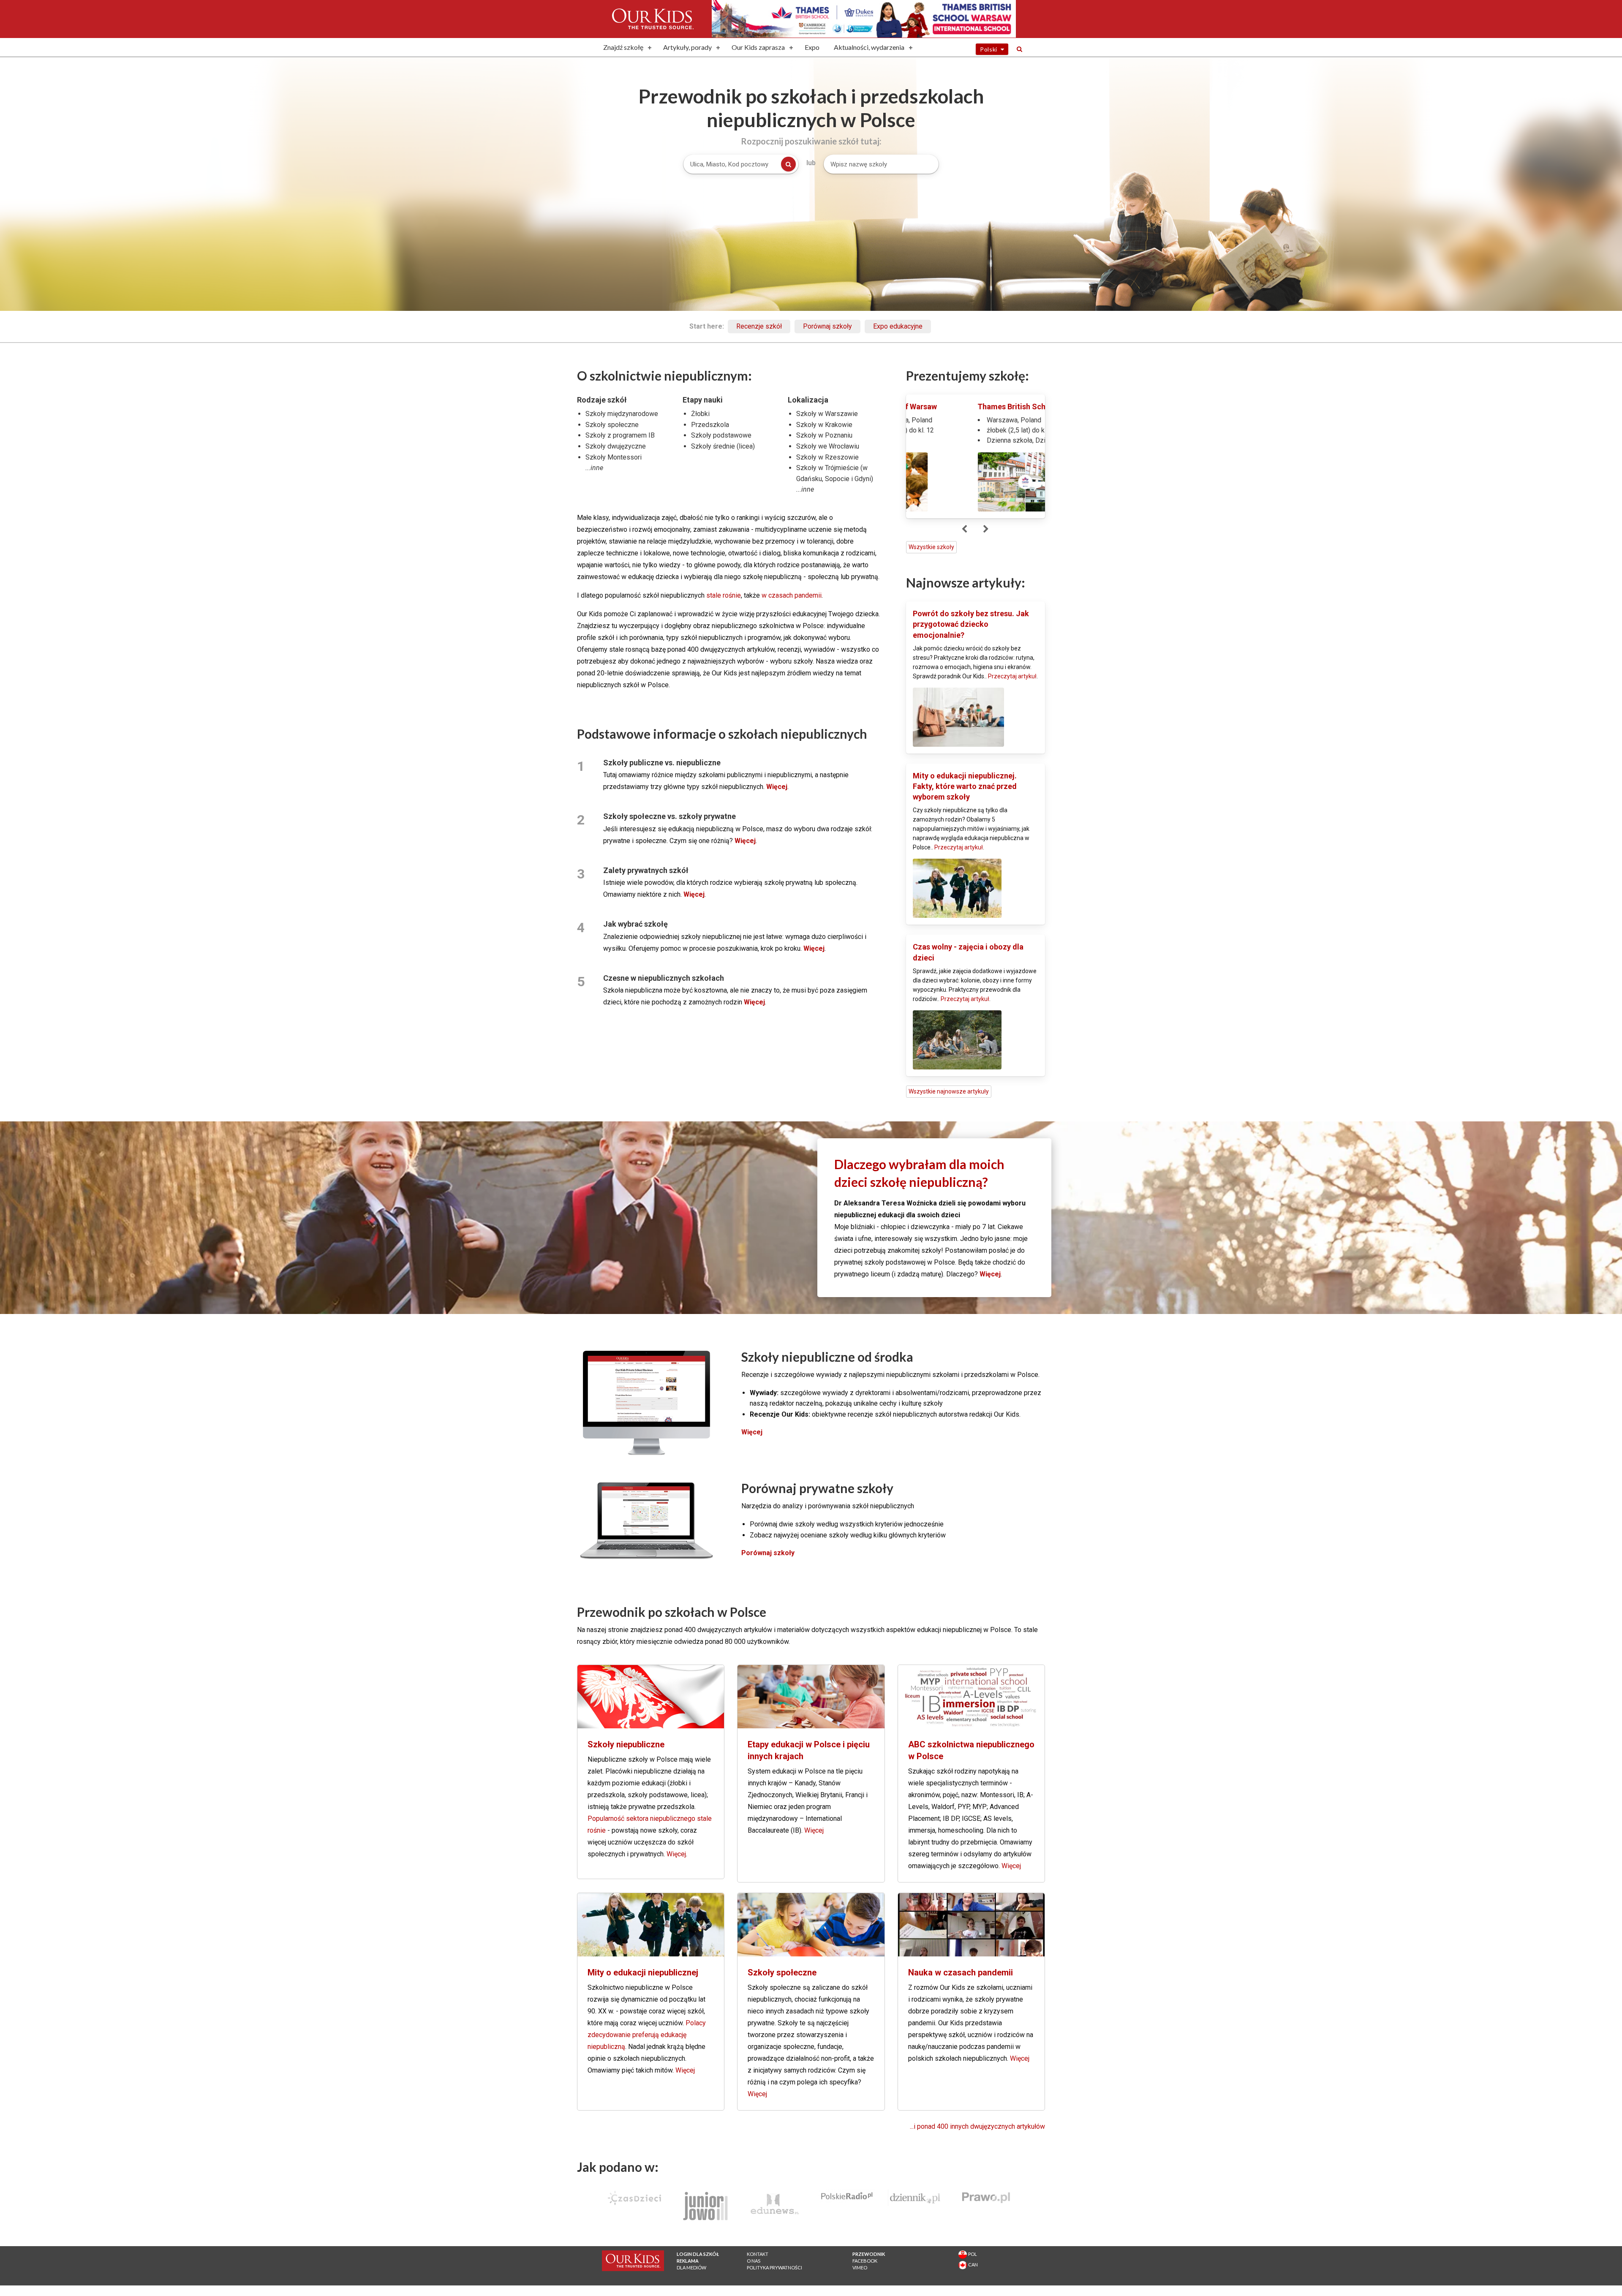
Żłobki (700, 414)
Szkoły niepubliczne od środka (827, 1357)
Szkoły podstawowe (721, 435)
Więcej (676, 1854)
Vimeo (860, 2267)
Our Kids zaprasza (758, 47)
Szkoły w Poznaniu (824, 435)
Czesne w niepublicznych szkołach (664, 978)
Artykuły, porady (687, 47)
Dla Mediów (691, 2267)
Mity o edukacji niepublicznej (643, 1972)
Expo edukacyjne (898, 326)
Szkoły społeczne (612, 425)
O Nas (754, 2261)
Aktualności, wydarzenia (869, 47)
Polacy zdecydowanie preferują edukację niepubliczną (647, 2035)
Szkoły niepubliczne (626, 1744)
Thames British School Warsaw (967, 407)
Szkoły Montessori (614, 457)
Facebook (865, 2261)
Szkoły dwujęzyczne (616, 446)
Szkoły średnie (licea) (723, 446)
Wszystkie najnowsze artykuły (949, 1091)
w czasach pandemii (792, 595)
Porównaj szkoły (827, 326)
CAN (972, 2265)
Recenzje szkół (759, 326)
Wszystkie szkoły (931, 547)
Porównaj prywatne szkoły (817, 1488)
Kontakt (758, 2254)
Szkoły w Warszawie (827, 414)
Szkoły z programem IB (620, 435)
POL (972, 2254)
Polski (990, 49)
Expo (812, 47)
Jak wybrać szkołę (635, 924)
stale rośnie (724, 595)
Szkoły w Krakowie (824, 425)
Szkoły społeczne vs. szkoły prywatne (669, 816)
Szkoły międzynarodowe (622, 414)
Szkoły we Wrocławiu (828, 446)
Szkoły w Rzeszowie (827, 457)
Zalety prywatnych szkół (646, 870)
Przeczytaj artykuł (1012, 676)
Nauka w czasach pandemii (961, 1972)
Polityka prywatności (774, 2267)
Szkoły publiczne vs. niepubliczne (662, 763)
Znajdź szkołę (623, 47)
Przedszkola (710, 425)
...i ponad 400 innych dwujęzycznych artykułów (977, 2126)
